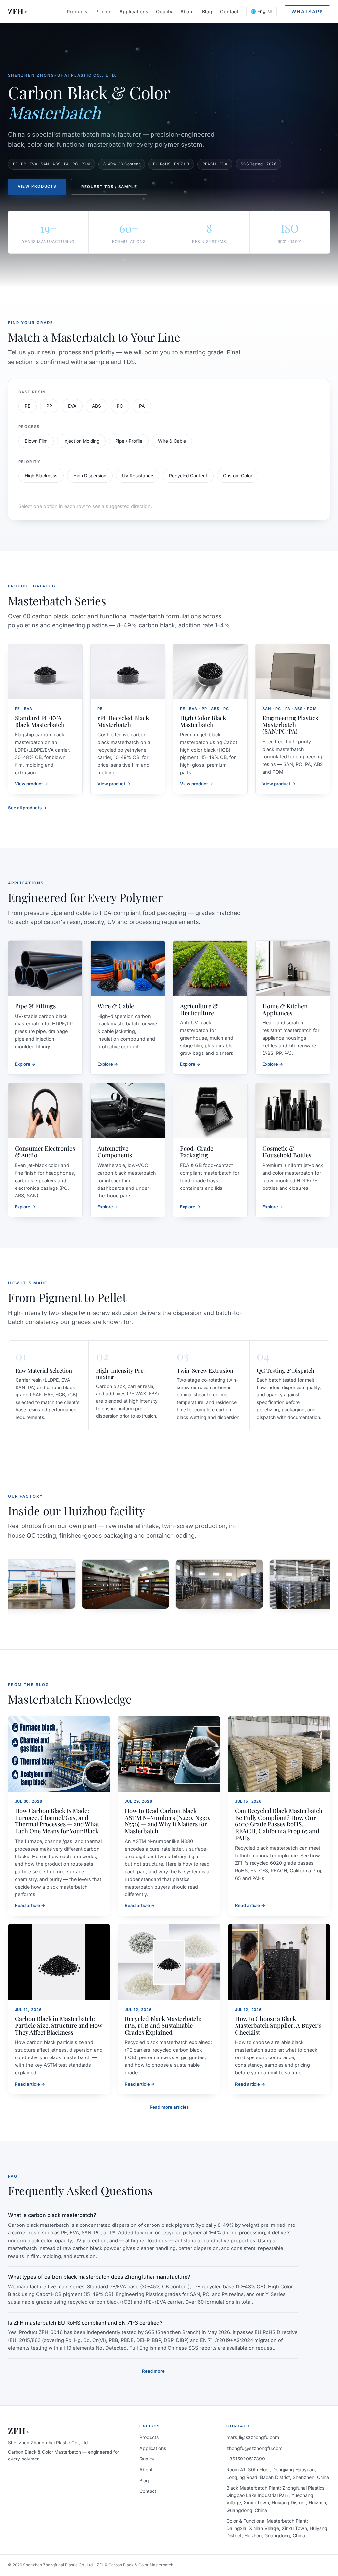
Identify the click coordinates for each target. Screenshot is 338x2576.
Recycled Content (188, 476)
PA (142, 406)
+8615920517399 (246, 2459)
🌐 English (261, 11)
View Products (37, 186)
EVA (72, 406)
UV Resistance (138, 476)
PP (49, 406)
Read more (153, 2371)
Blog (207, 11)
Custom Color (238, 476)
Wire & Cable (172, 441)
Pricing (103, 11)
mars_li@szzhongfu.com (253, 2437)
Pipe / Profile (129, 441)
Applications (134, 11)
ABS (97, 406)
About (187, 11)
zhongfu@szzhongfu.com (254, 2448)
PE (28, 406)
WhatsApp (307, 11)
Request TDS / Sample (109, 187)
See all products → (27, 808)
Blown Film (36, 441)
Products (77, 11)
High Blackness (41, 476)
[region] (169, 1584)
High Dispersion (90, 476)
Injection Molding (81, 441)
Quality (164, 11)
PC (120, 406)
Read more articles (169, 2107)
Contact (229, 11)
